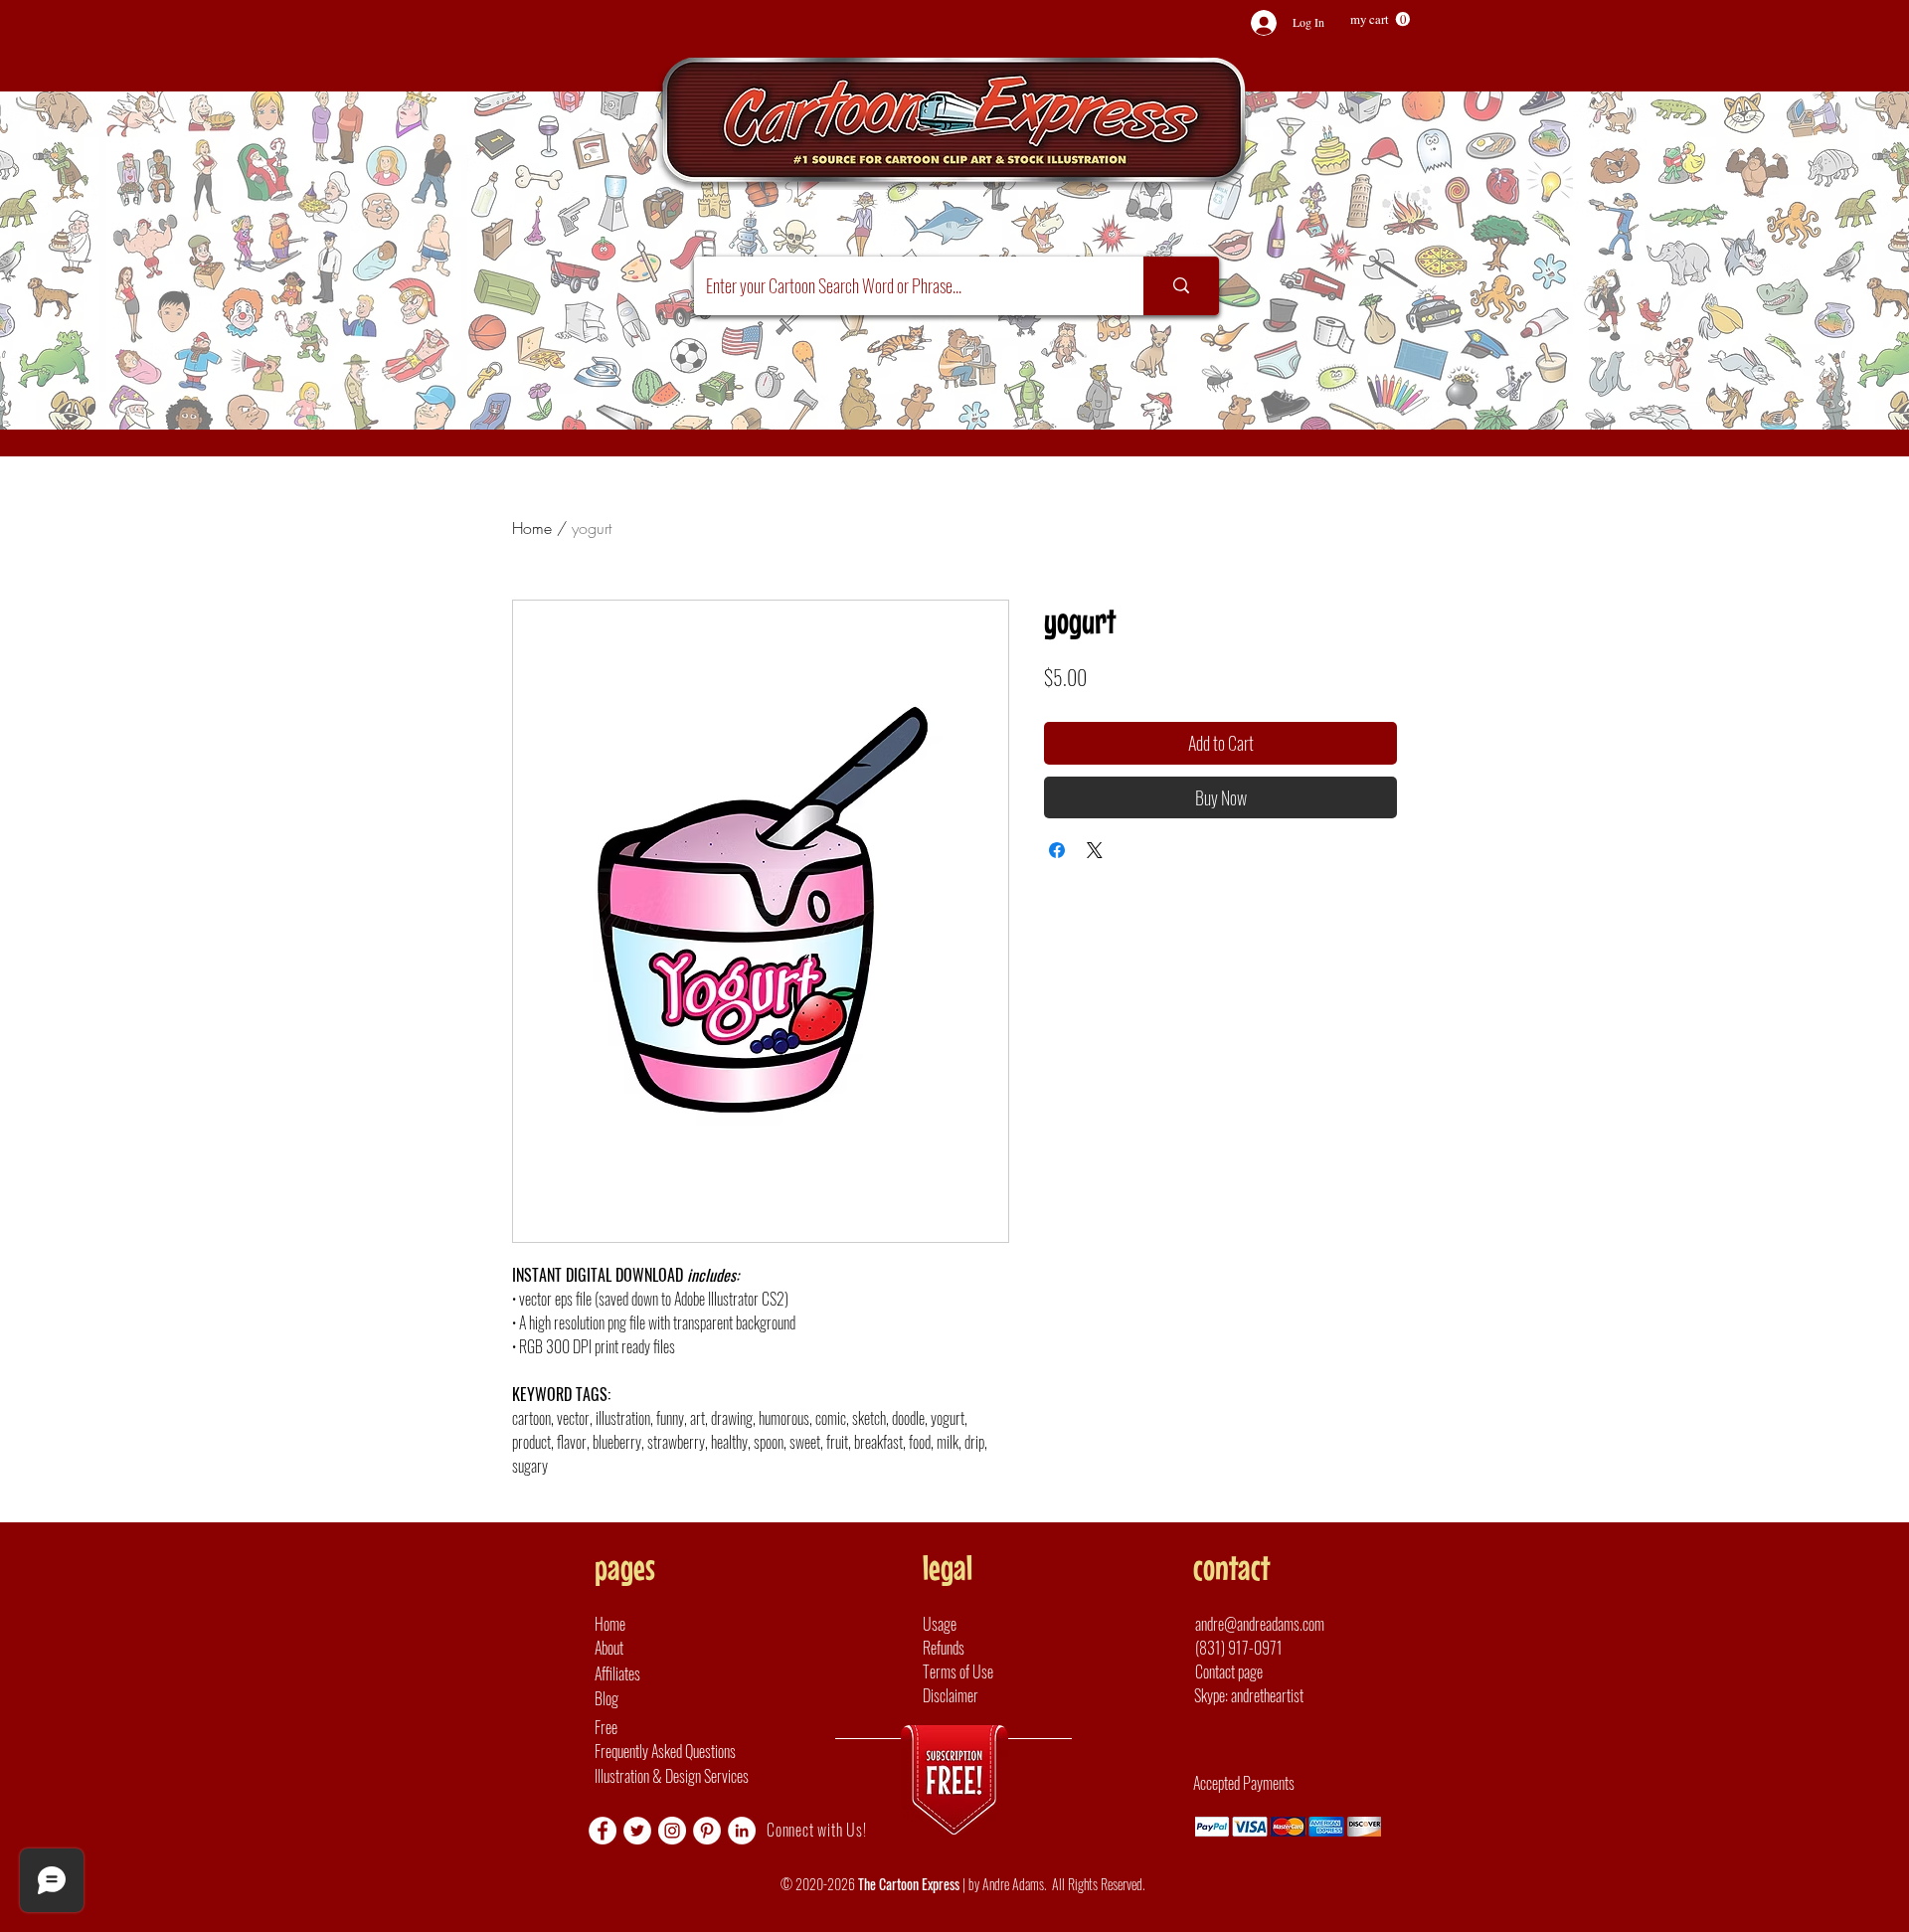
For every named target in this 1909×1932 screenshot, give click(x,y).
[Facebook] (603, 1831)
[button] (1380, 19)
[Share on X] (1095, 850)
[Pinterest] (707, 1831)
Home (532, 528)
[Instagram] (672, 1831)
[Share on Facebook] (1057, 850)
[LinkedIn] (742, 1831)
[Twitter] (637, 1831)
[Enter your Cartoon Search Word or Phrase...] (1181, 286)
